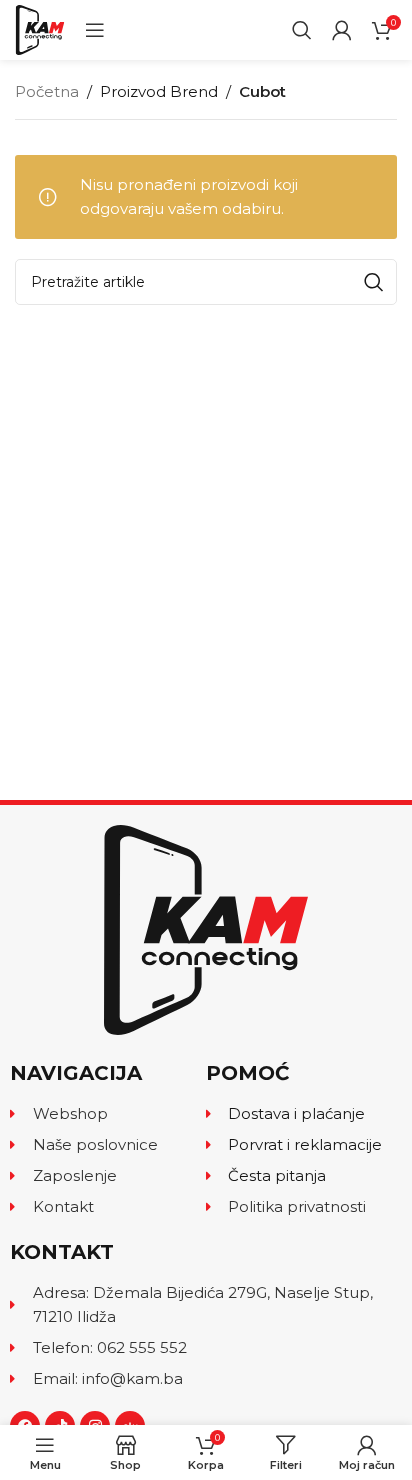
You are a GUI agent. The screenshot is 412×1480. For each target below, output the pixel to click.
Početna (47, 91)
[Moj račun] (342, 30)
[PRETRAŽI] (374, 282)
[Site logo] (40, 28)
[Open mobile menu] (95, 30)
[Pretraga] (302, 30)
